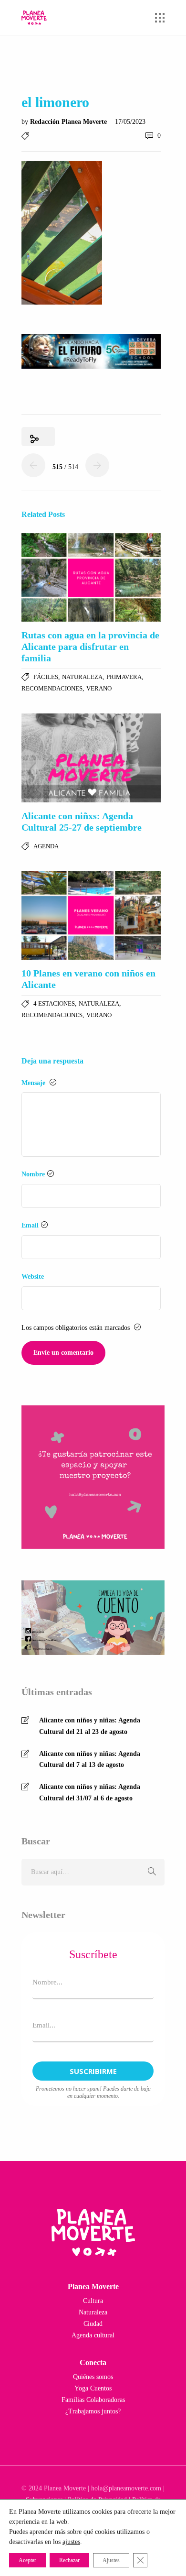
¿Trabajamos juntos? (93, 2411)
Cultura (93, 2301)
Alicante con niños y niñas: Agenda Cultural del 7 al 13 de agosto (90, 1759)
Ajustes (111, 2560)
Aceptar (27, 2560)
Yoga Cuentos (93, 2388)
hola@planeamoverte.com (126, 2488)
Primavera (124, 677)
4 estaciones (54, 1003)
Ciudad (93, 2324)
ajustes (71, 2542)
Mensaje (34, 1083)
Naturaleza (82, 677)
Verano (99, 688)
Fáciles (46, 677)
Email (30, 1225)
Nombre (33, 1174)
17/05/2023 (130, 122)
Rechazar (69, 2560)
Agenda (46, 846)
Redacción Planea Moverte (69, 122)
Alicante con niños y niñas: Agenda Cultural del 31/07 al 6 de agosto (90, 1792)
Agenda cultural (93, 2335)
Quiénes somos (93, 2377)
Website (33, 1277)
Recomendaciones (52, 688)
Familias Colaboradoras (93, 2400)
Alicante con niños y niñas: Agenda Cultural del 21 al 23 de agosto (90, 1726)
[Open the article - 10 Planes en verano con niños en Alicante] (91, 915)
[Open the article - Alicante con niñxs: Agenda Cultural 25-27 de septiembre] (91, 758)
